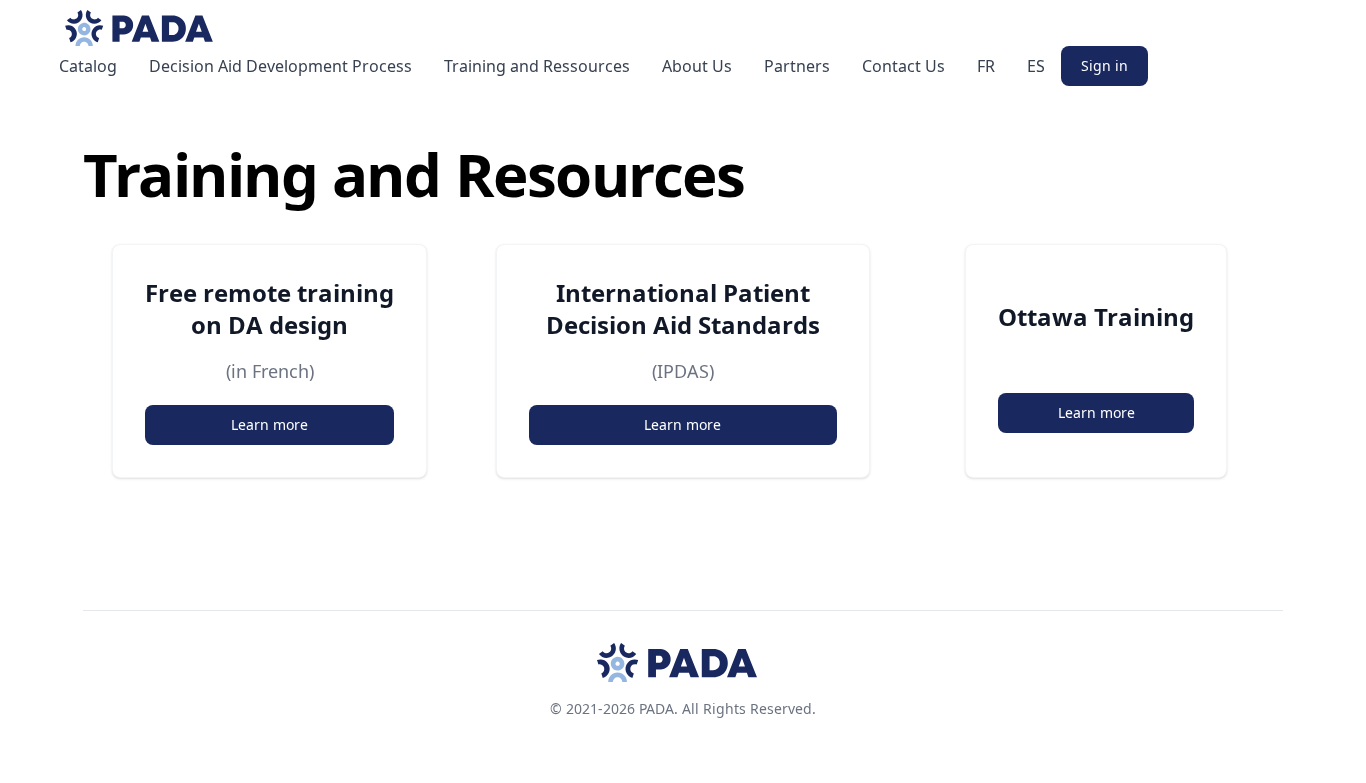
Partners (797, 66)
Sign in (1104, 65)
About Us (697, 66)
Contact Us (903, 66)
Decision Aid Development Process (280, 66)
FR (986, 66)
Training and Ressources (537, 66)
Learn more (269, 424)
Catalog (88, 66)
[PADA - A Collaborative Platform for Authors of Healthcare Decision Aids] (145, 28)
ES (1036, 66)
